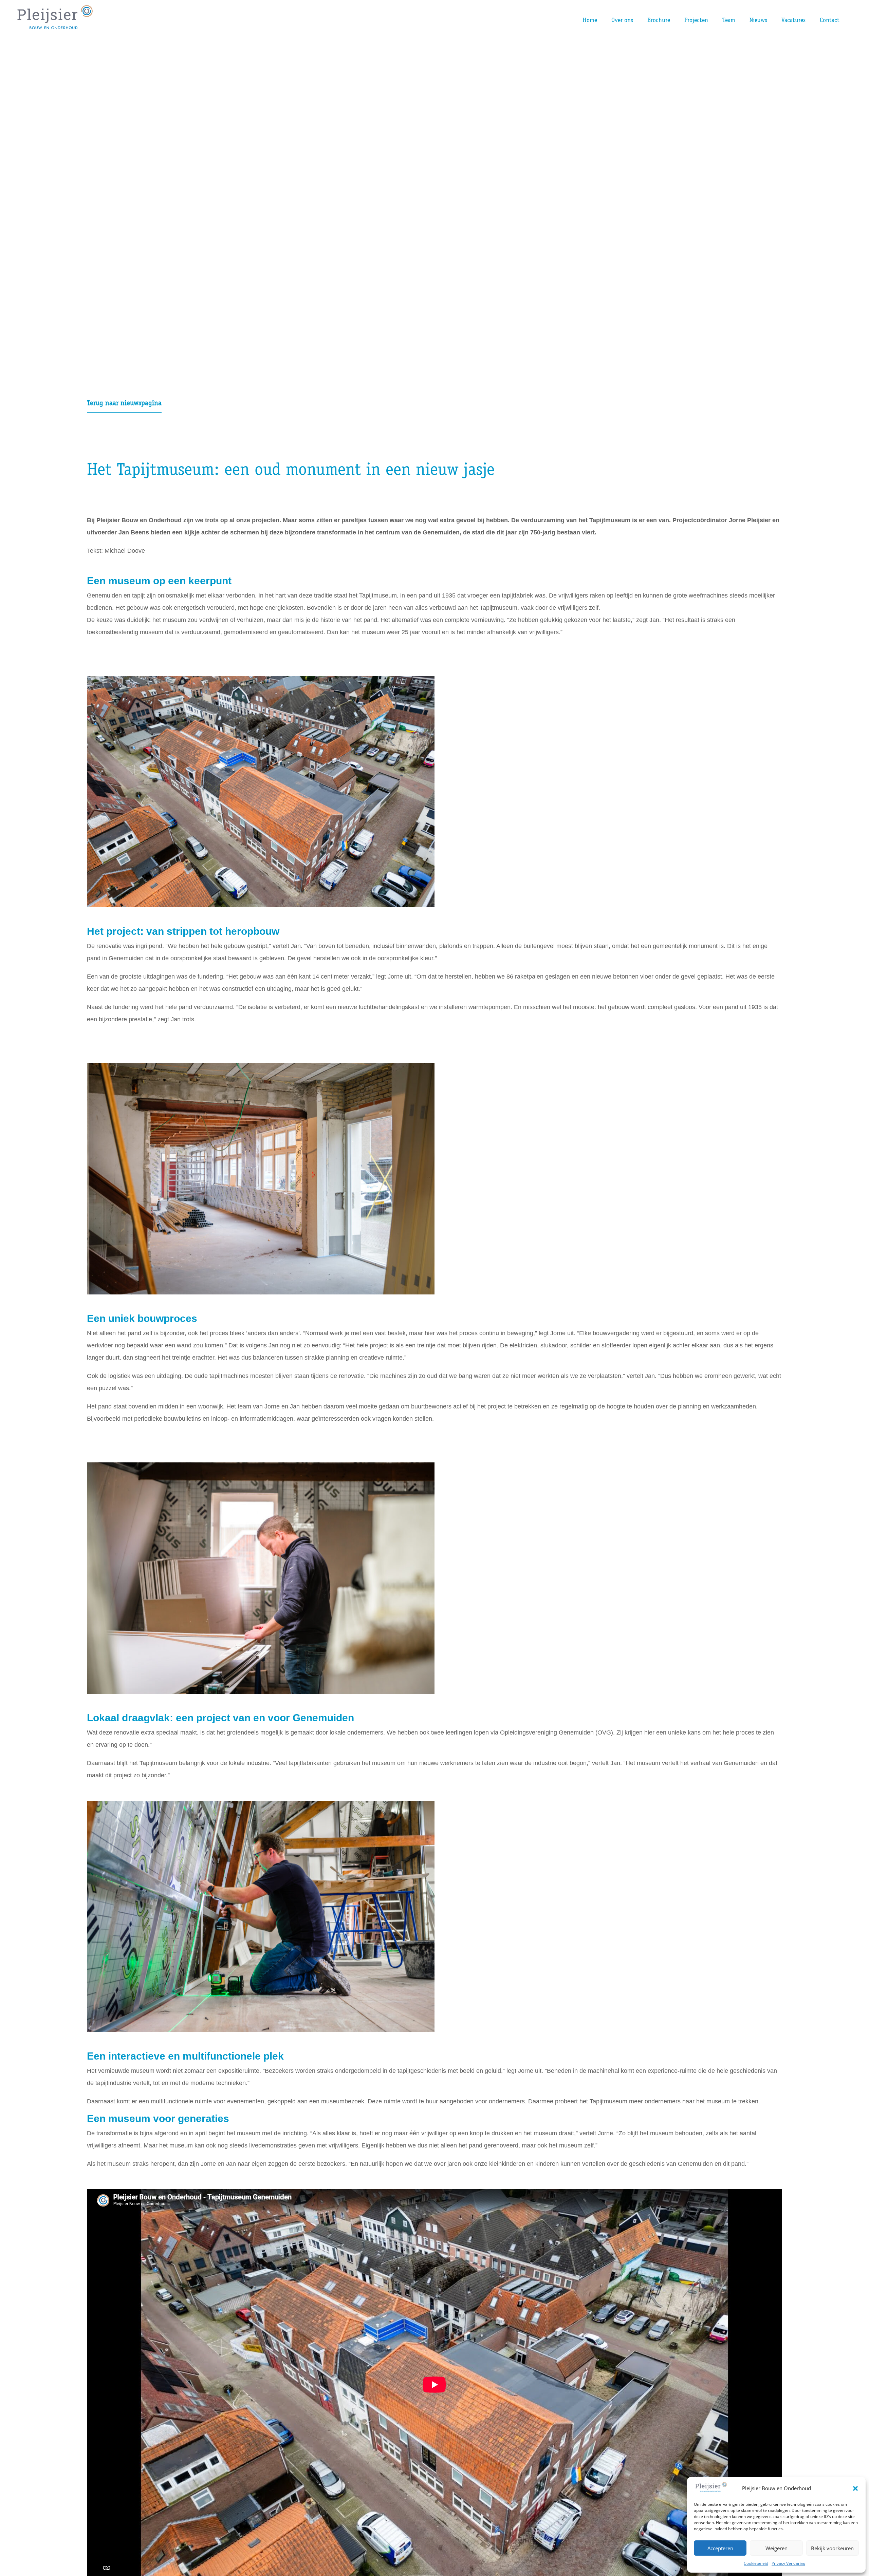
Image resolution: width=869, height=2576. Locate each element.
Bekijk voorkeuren (832, 2548)
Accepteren (720, 2548)
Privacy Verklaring (789, 2563)
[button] (855, 2488)
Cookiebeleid (756, 2563)
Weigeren (776, 2548)
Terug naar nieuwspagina (124, 404)
